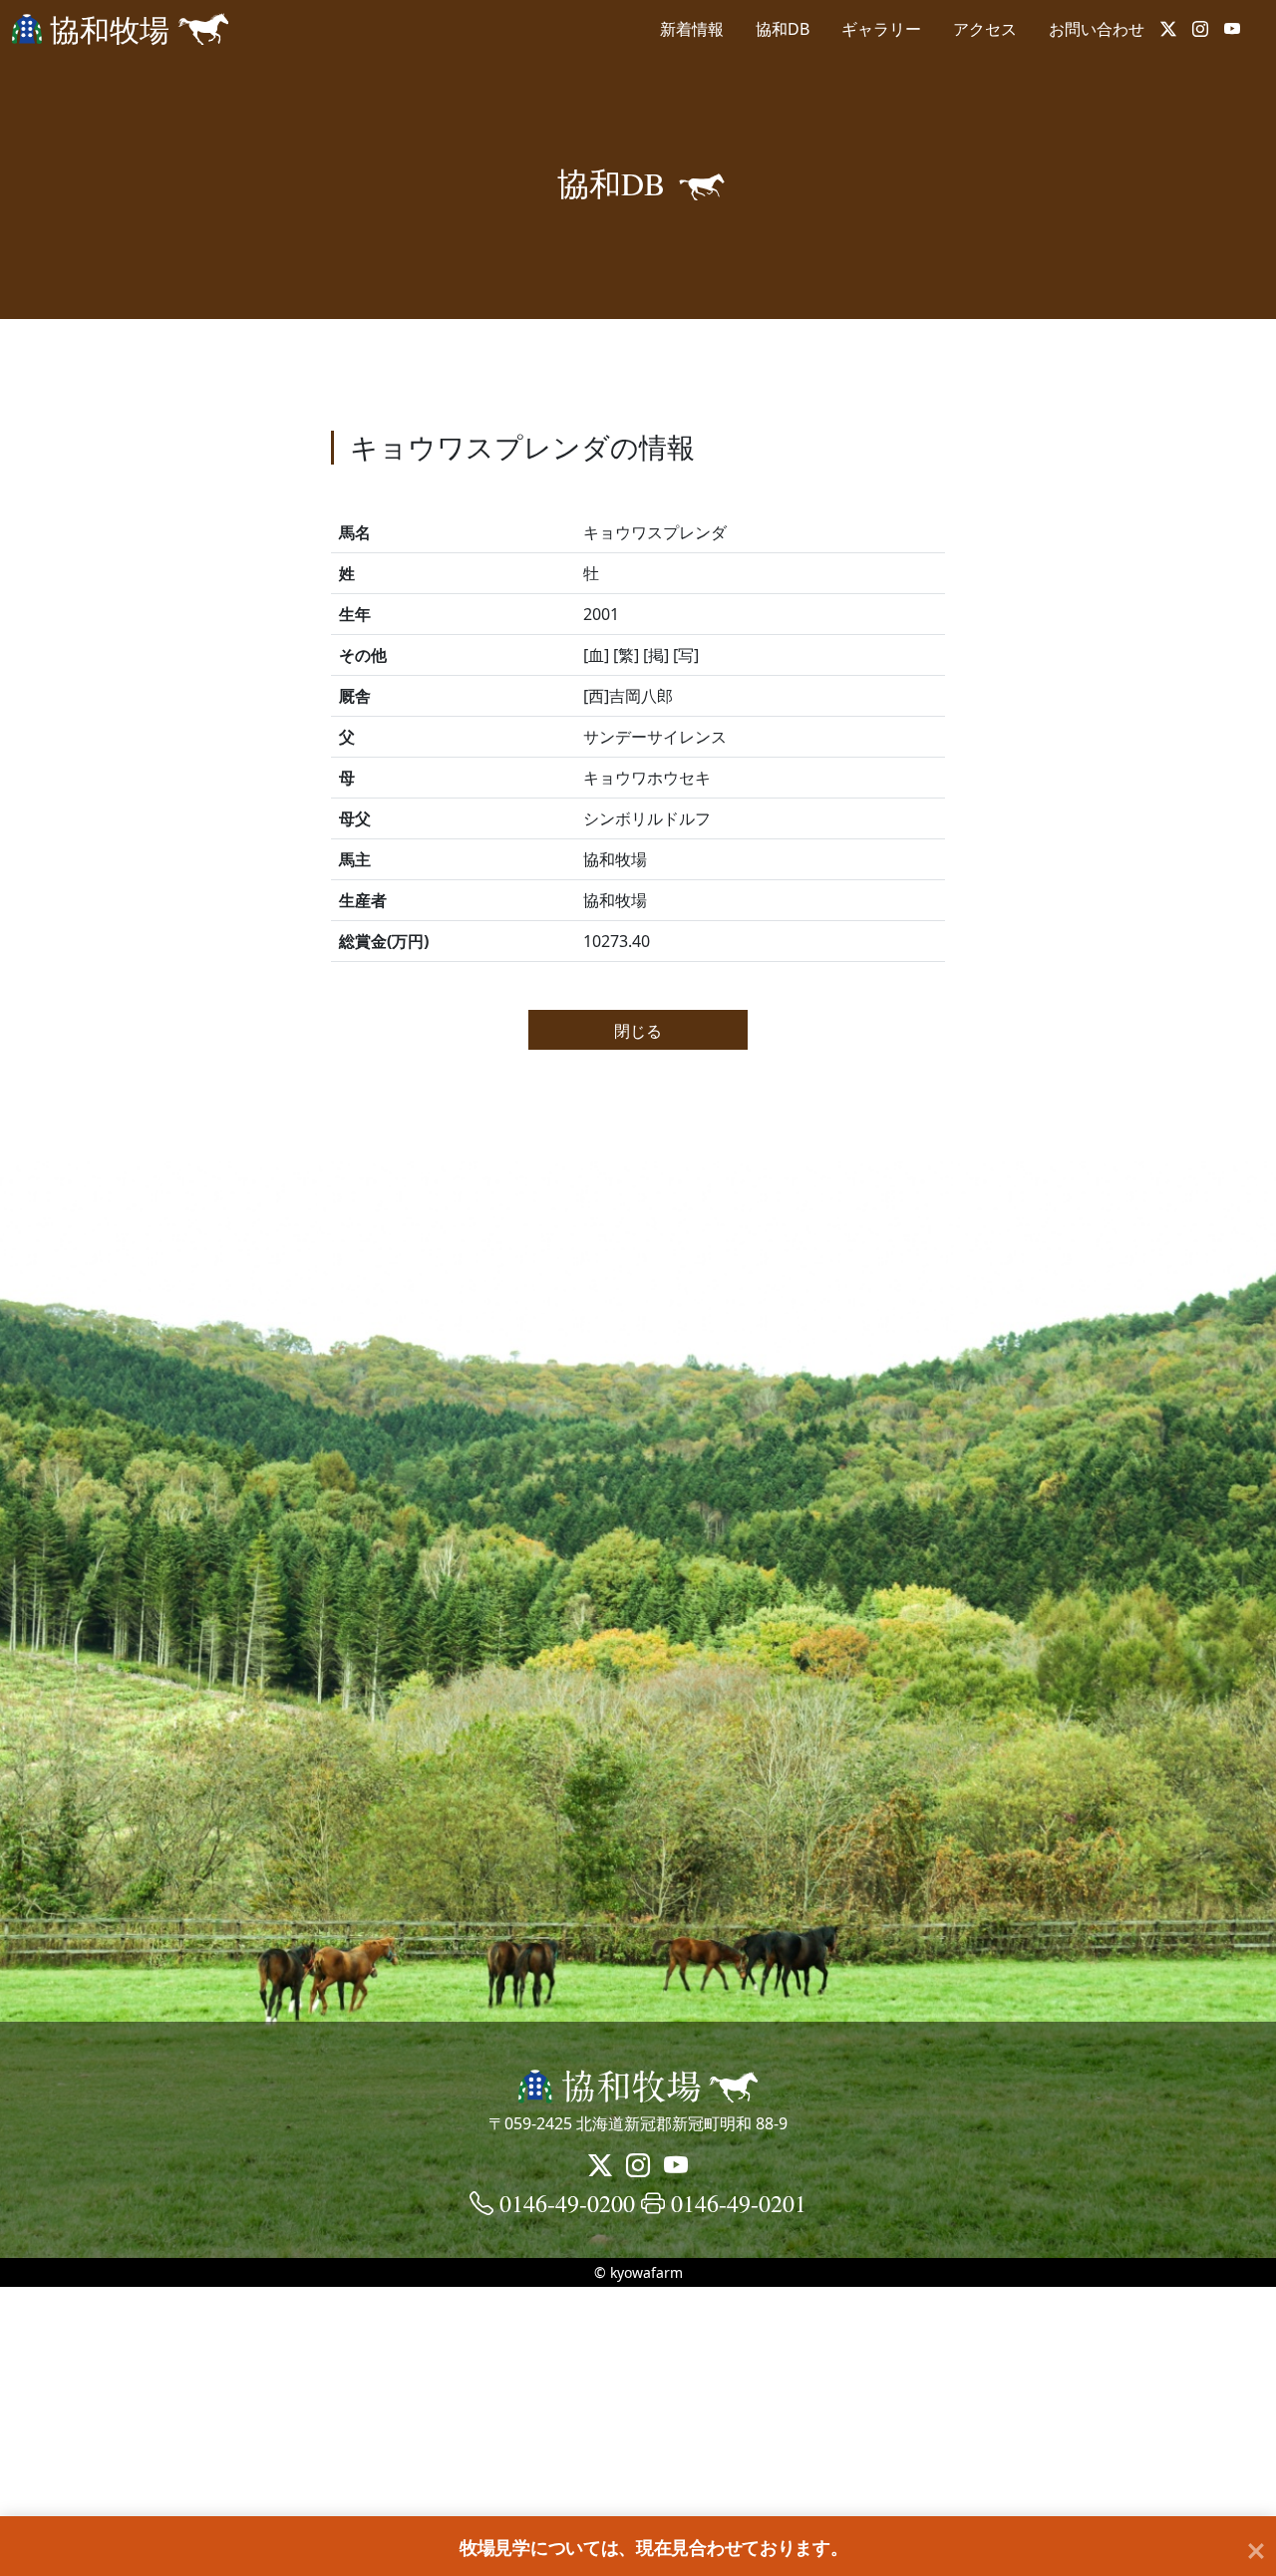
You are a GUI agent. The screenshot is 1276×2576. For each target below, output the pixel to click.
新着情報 (692, 29)
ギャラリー (881, 29)
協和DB (783, 29)
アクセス (985, 29)
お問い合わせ (1097, 29)
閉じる (638, 1030)
